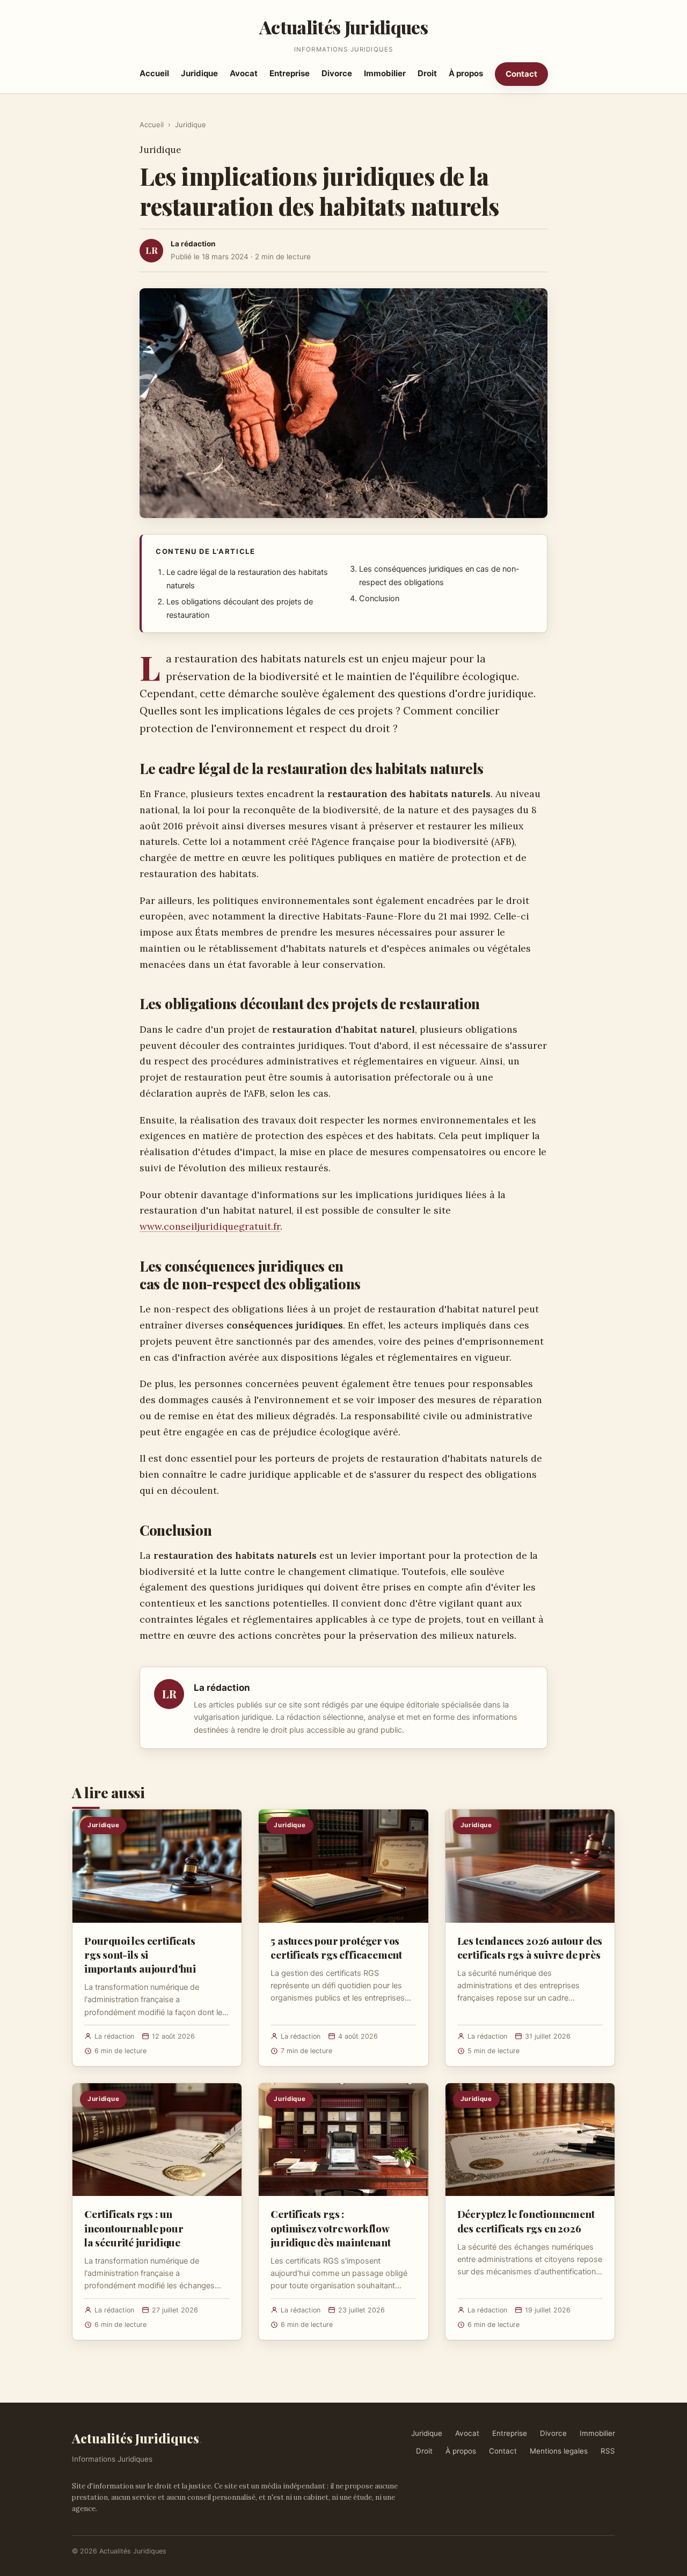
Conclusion (379, 599)
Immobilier (385, 73)
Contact (521, 74)
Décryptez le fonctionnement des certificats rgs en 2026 (526, 2221)
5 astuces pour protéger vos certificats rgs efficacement (336, 1947)
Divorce (337, 73)
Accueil (154, 73)
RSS (608, 2451)
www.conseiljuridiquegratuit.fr (210, 1226)
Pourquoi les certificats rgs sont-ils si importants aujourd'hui (140, 1954)
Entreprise (290, 73)
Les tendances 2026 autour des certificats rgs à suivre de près (530, 1947)
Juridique (199, 73)
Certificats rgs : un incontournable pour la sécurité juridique (134, 2228)
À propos (466, 73)
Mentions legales (559, 2451)
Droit (427, 73)
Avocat (244, 73)
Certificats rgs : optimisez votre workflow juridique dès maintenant (330, 2228)
